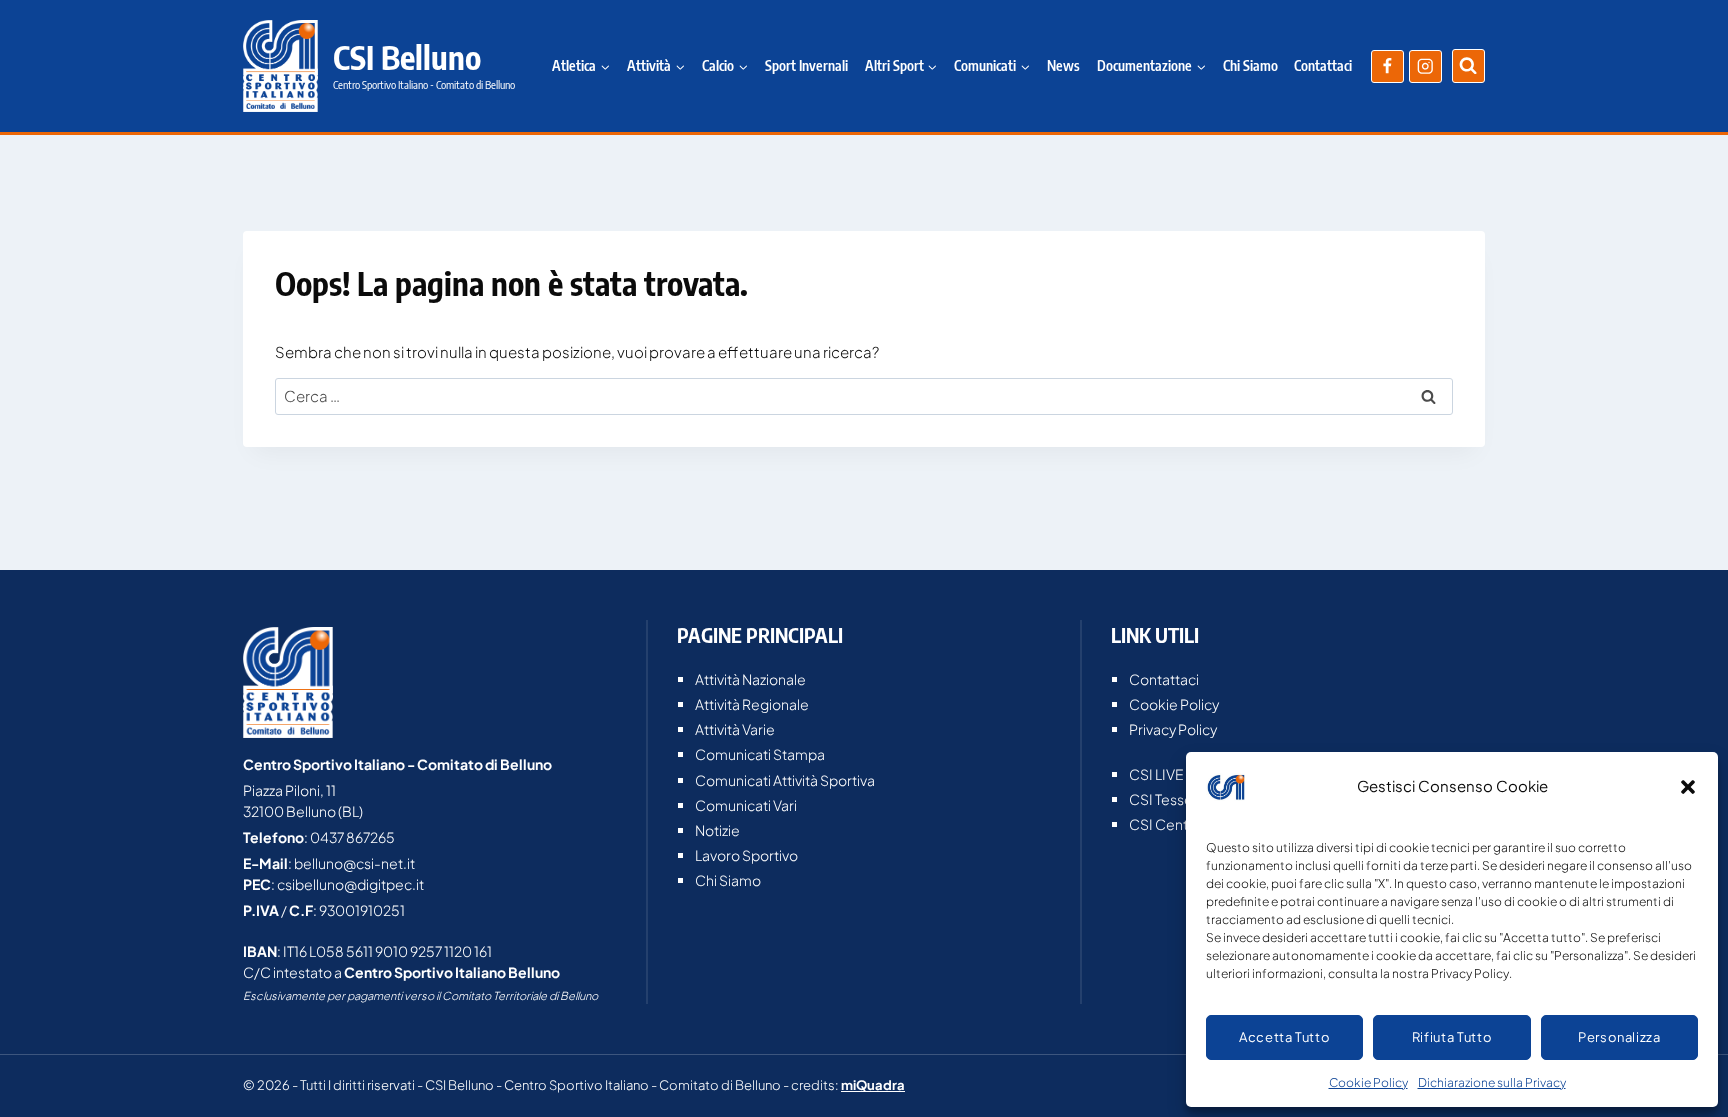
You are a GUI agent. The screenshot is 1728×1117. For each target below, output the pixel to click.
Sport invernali (806, 65)
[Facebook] (1387, 66)
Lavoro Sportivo (746, 855)
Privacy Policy (1173, 729)
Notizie (717, 830)
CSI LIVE (1156, 774)
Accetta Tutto (1284, 1037)
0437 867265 (352, 837)
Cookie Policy (1368, 1082)
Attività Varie (735, 729)
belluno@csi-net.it (354, 863)
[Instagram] (1425, 66)
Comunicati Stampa (760, 754)
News (1063, 65)
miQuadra (873, 1085)
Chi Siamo (1250, 65)
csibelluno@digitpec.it (350, 884)
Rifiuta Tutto (1452, 1037)
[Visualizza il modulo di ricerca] (1468, 65)
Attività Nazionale (750, 679)
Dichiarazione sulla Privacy (1492, 1082)
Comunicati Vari (746, 805)
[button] (1688, 787)
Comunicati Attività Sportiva (785, 780)
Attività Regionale (752, 704)
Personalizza (1619, 1037)
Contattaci (1323, 65)
